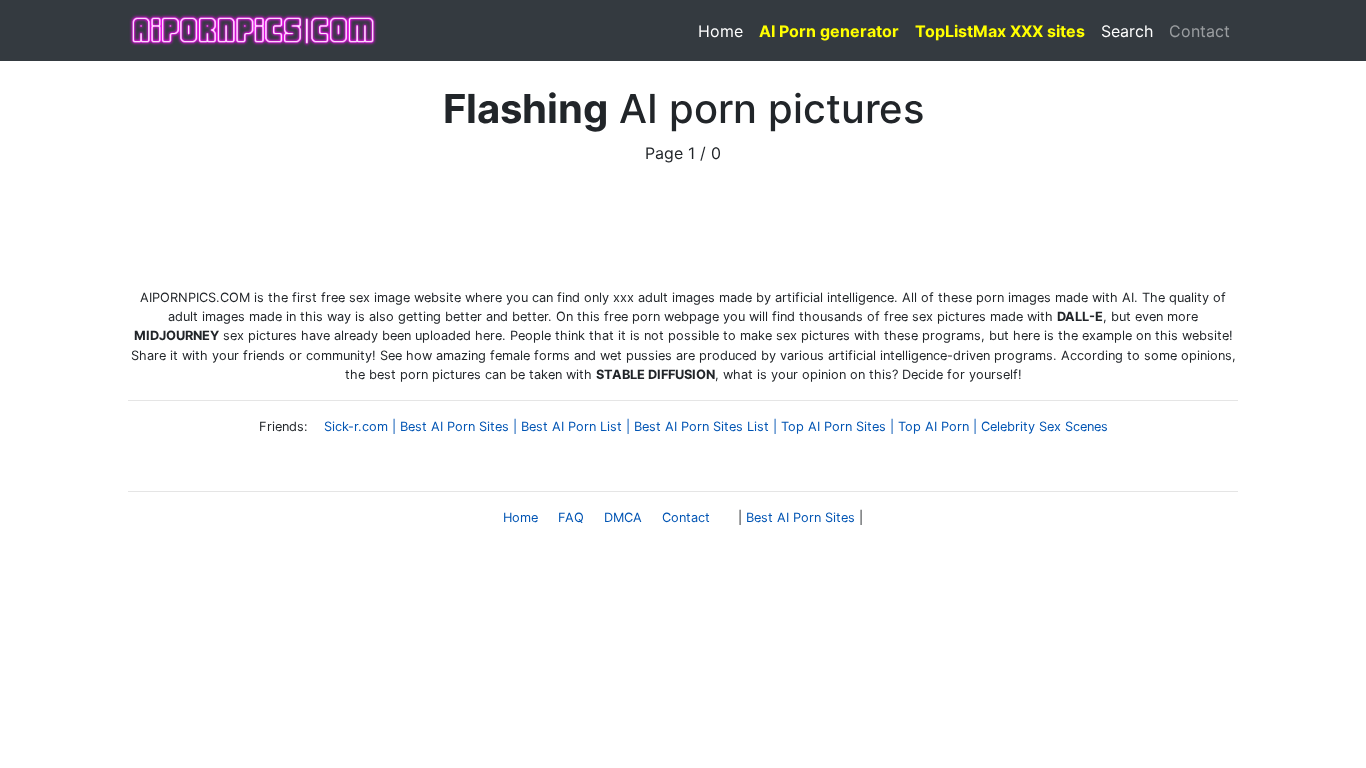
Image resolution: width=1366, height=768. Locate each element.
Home (720, 31)
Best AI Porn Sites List (701, 426)
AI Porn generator (829, 31)
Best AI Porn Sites (454, 426)
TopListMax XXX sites (1000, 31)
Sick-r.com (356, 426)
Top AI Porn (933, 426)
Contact (1199, 31)
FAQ (571, 517)
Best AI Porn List (571, 426)
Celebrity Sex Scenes (1044, 426)
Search (1127, 31)
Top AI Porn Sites (833, 426)
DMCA (623, 517)
